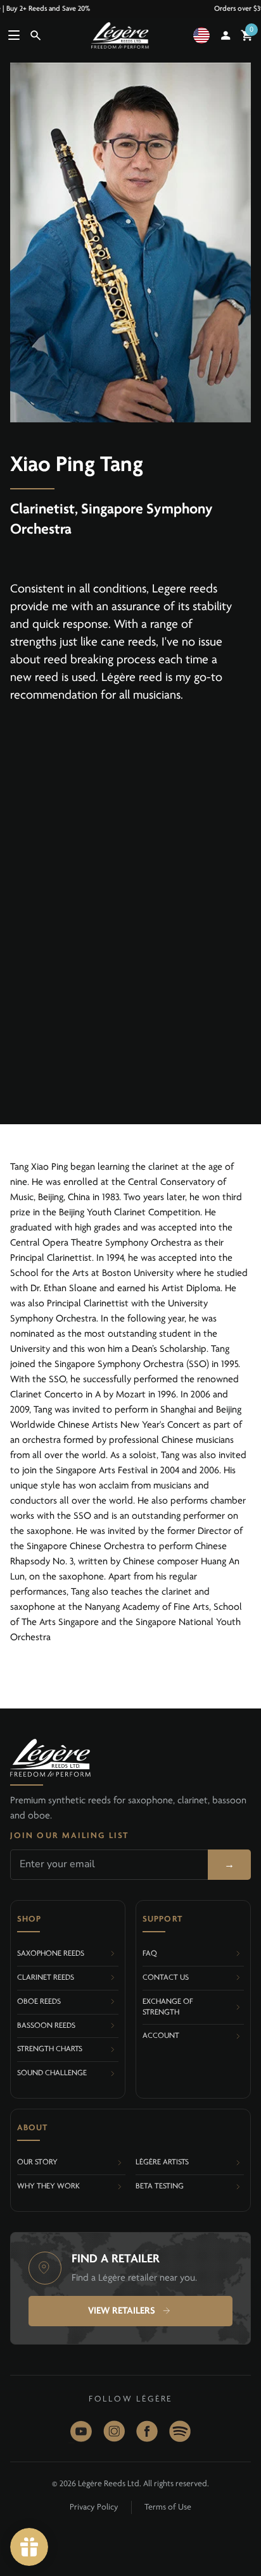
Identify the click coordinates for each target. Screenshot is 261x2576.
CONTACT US (166, 1978)
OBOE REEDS (39, 2002)
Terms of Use (168, 2507)
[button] (204, 35)
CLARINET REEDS (46, 1978)
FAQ (150, 1953)
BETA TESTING (160, 2186)
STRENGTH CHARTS (50, 2049)
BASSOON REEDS (46, 2026)
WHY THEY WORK (48, 2186)
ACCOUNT (161, 2036)
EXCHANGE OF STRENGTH (168, 2007)
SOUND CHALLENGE (52, 2073)
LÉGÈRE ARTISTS (162, 2162)
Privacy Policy (94, 2507)
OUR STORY (37, 2162)
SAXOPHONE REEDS (51, 1953)
